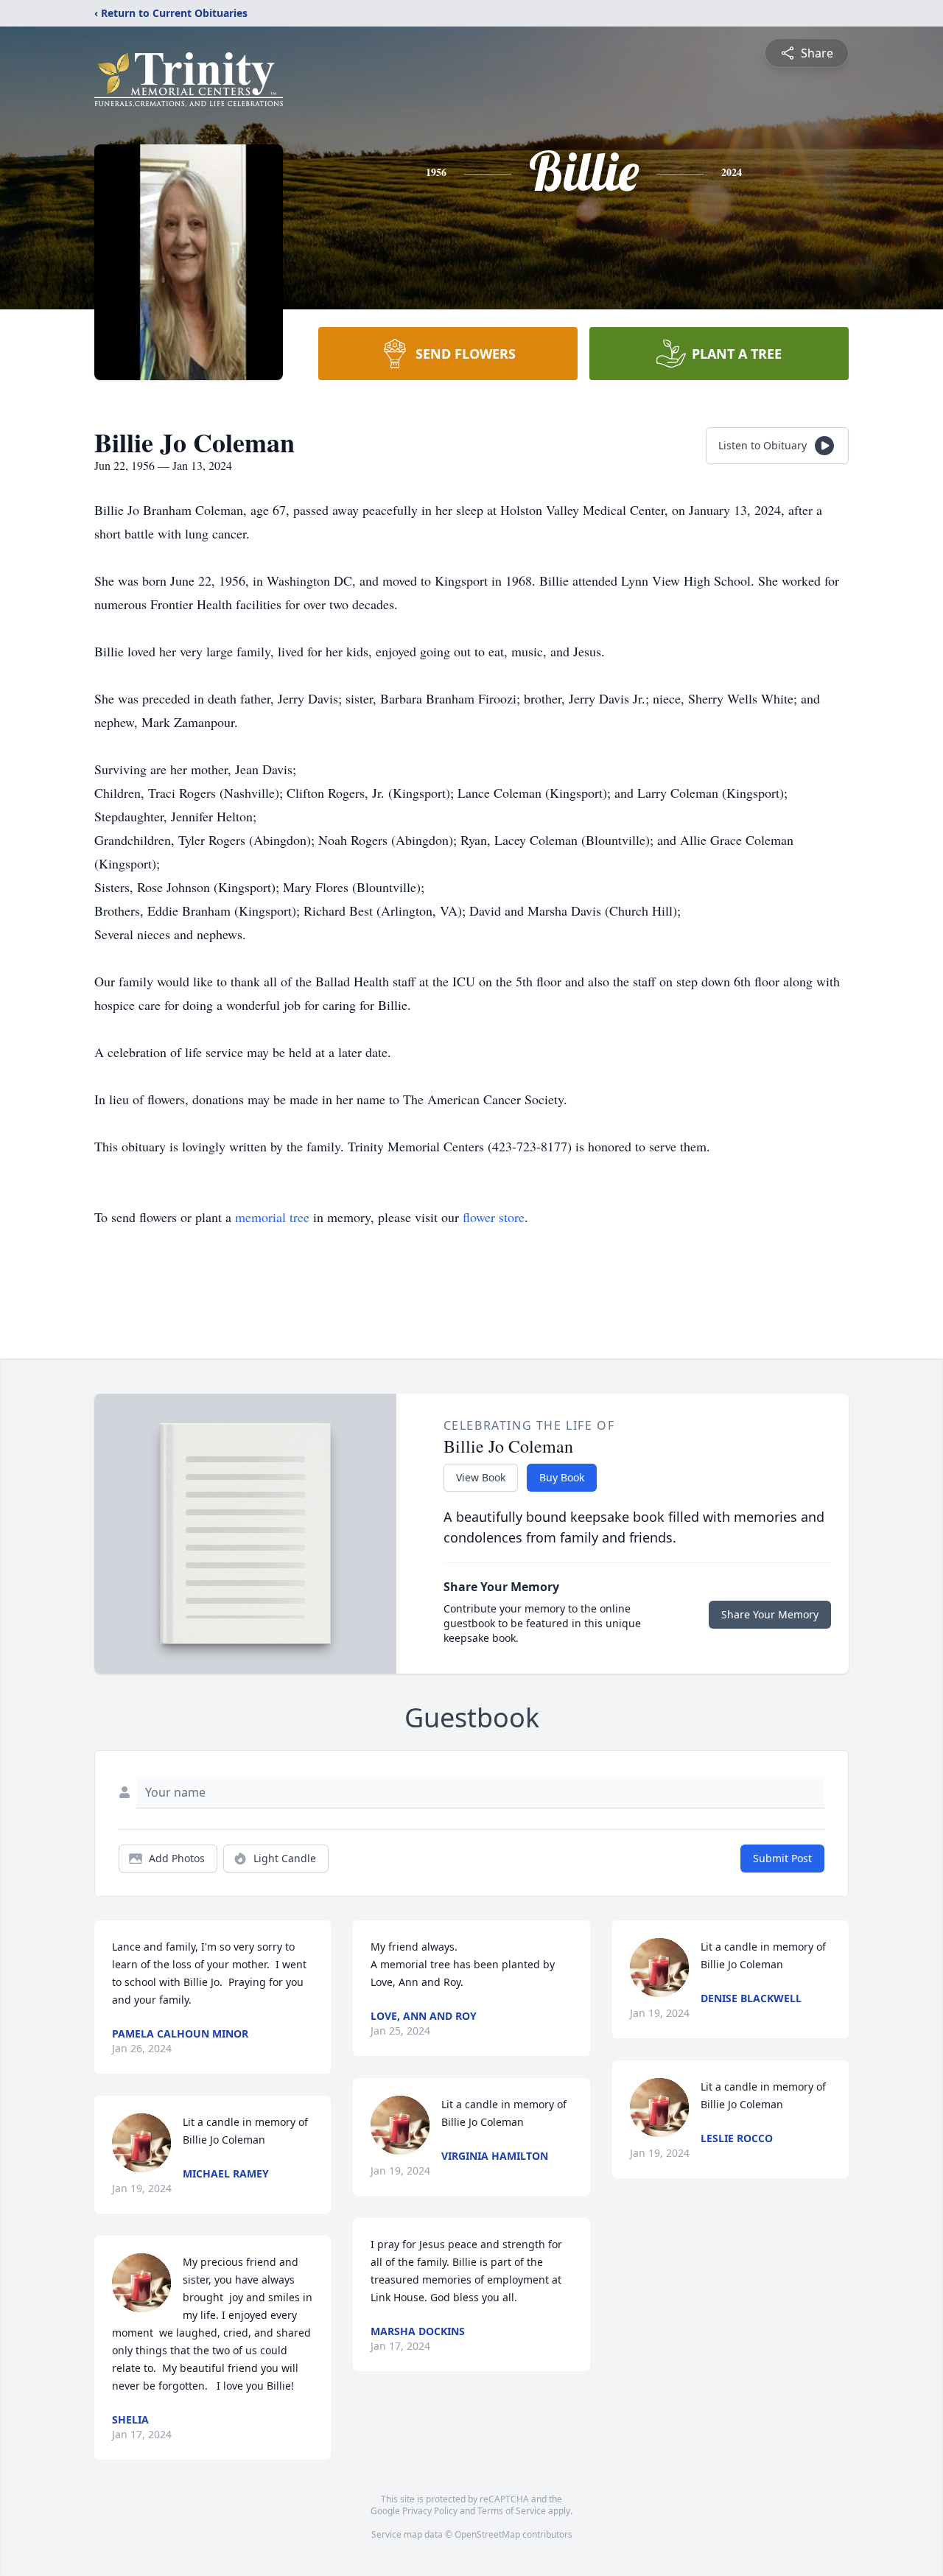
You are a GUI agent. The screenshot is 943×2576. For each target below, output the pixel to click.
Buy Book (562, 1477)
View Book (481, 1477)
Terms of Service (512, 2511)
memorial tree (272, 1217)
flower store (494, 1217)
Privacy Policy (430, 2511)
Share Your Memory (770, 1614)
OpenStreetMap (487, 2534)
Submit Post (782, 1858)
